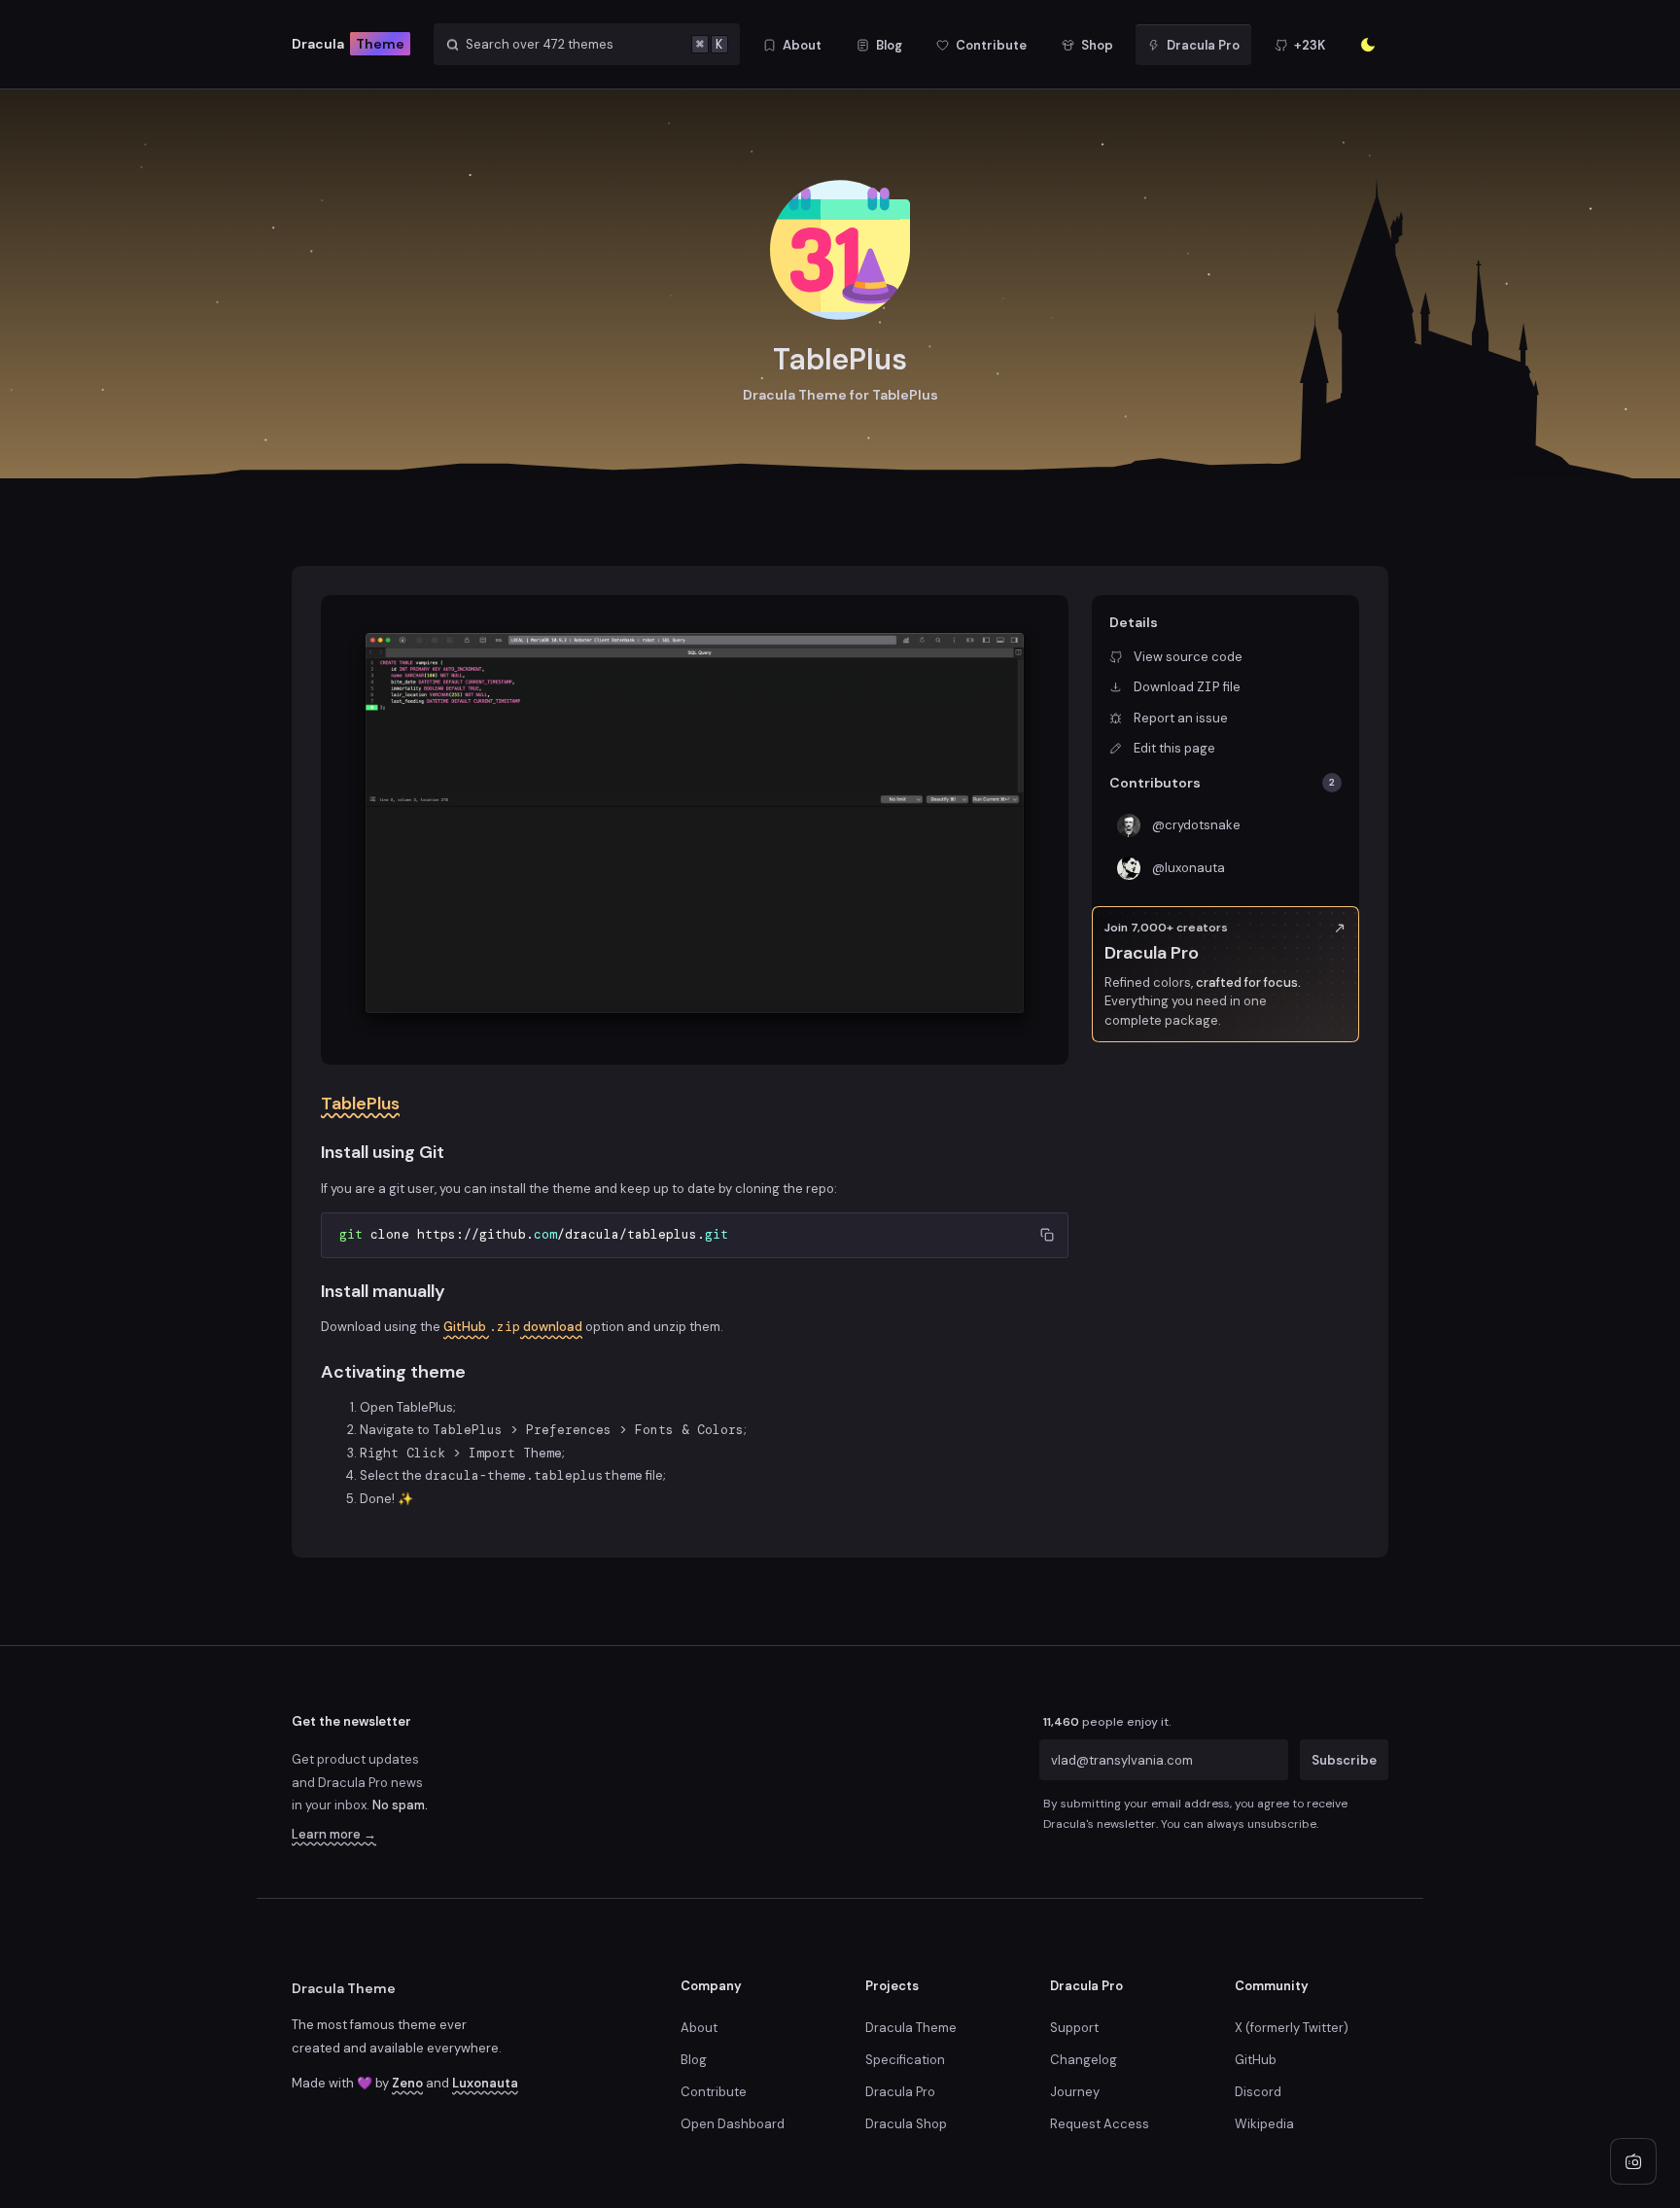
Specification (905, 2060)
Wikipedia (1264, 2124)
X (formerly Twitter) (1292, 2028)
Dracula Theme (344, 1988)
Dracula (348, 44)
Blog (694, 2060)
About (699, 2028)
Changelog (1084, 2060)
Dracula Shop (906, 2124)
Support (1074, 2028)
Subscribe (1344, 1759)
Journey (1075, 2092)
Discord (1258, 2092)
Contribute (714, 2092)
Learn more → (334, 1834)
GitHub (1256, 2060)
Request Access (1100, 2124)
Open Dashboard (733, 2124)
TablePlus (360, 1104)
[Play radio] (1633, 2161)
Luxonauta (485, 2083)
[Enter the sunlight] (1368, 45)
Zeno (407, 2083)
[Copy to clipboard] (1047, 1234)
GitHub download (513, 1327)
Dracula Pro (900, 2092)
